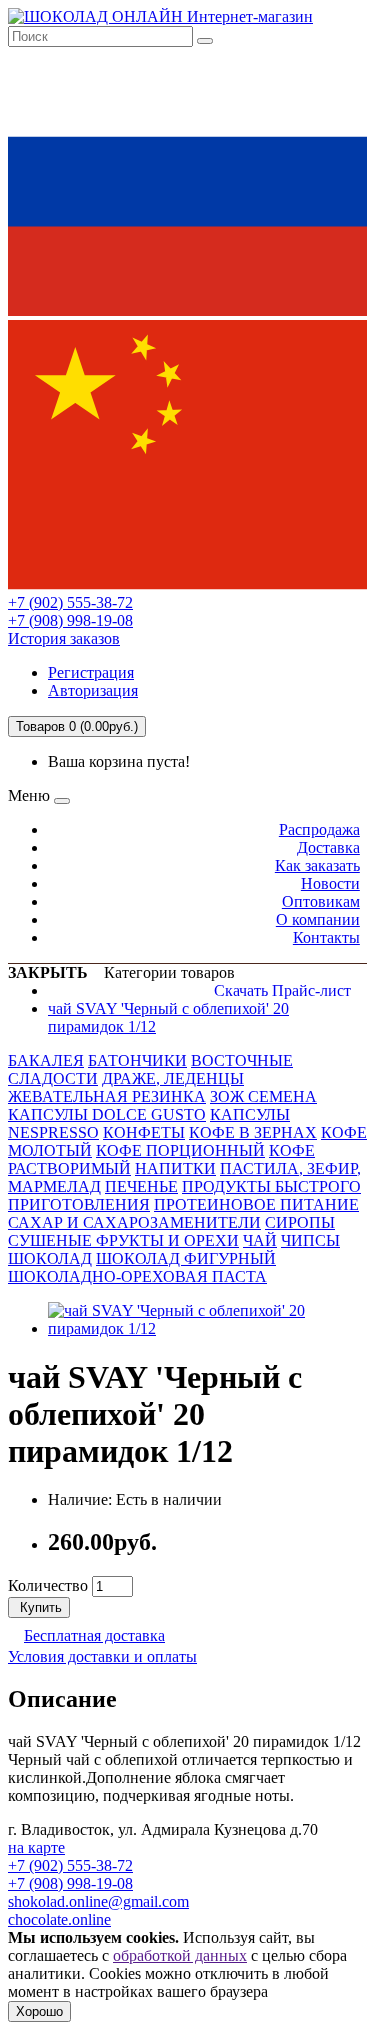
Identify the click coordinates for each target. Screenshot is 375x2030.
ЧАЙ (260, 1240)
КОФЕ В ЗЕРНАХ (253, 1132)
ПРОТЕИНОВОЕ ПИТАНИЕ (256, 1204)
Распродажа (319, 829)
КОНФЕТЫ (144, 1132)
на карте (36, 1847)
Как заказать (317, 865)
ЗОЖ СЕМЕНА (263, 1096)
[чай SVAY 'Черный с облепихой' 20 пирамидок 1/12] (207, 1328)
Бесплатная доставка (94, 1635)
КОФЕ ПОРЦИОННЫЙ (180, 1150)
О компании (318, 919)
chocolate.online (59, 1919)
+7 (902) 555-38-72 (70, 602)
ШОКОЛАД (50, 1258)
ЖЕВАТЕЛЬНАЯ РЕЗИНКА (107, 1096)
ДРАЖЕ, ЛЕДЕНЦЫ (173, 1078)
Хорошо (39, 2011)
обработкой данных (180, 1955)
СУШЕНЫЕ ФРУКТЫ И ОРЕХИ (123, 1240)
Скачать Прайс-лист (282, 990)
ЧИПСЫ (310, 1240)
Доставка (328, 847)
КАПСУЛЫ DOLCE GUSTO (107, 1114)
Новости (330, 883)
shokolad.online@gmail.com (98, 1901)
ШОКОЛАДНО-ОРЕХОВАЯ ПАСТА (137, 1276)
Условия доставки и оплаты (102, 1656)
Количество (48, 1585)
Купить (39, 1607)
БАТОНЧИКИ (137, 1060)
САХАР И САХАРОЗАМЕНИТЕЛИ (134, 1222)
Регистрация (91, 672)
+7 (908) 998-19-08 (70, 620)
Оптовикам (321, 901)
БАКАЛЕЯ (46, 1060)
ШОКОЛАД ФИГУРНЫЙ (186, 1258)
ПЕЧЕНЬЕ (141, 1186)
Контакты (326, 937)
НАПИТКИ (175, 1168)
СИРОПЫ (300, 1222)
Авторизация (93, 690)
